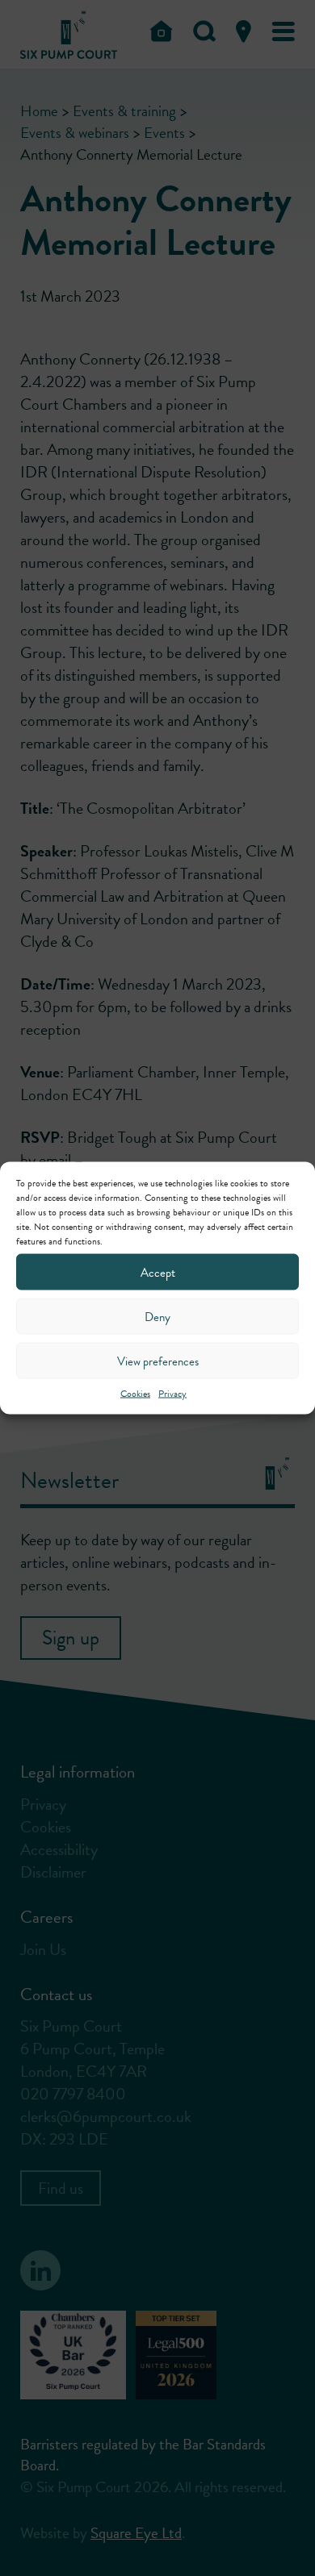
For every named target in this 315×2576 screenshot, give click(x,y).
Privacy (172, 1394)
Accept (158, 1272)
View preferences (158, 1361)
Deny (157, 1316)
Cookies (135, 1394)
